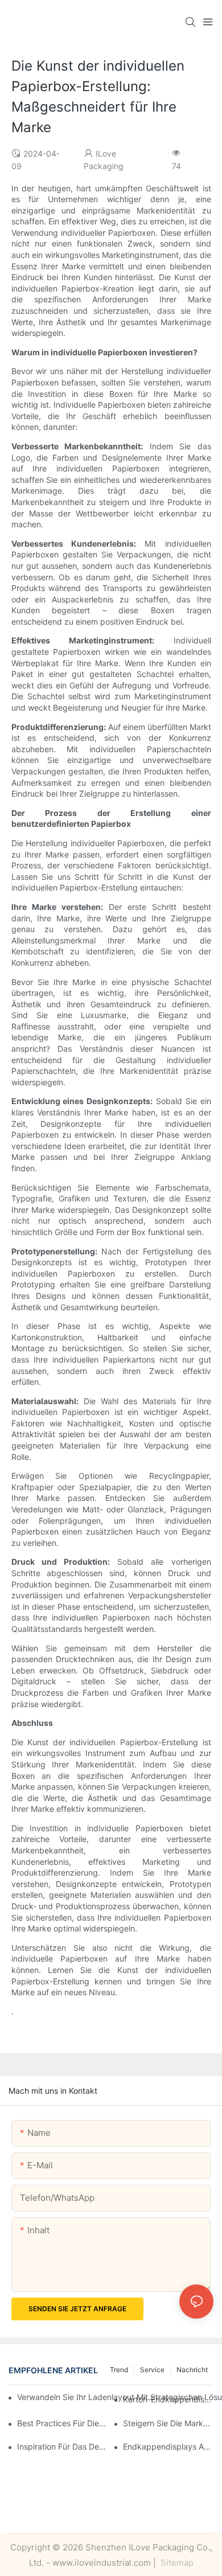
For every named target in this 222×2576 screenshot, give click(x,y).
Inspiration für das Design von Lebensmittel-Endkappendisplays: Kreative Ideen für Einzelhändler (62, 2446)
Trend (119, 2370)
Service (152, 2370)
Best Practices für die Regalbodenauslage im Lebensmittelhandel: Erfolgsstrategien (62, 2423)
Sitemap (176, 2563)
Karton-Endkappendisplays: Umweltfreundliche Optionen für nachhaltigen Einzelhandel (168, 2399)
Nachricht (192, 2370)
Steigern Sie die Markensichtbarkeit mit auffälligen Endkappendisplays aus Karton (168, 2423)
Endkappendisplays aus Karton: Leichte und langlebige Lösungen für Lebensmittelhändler (168, 2446)
